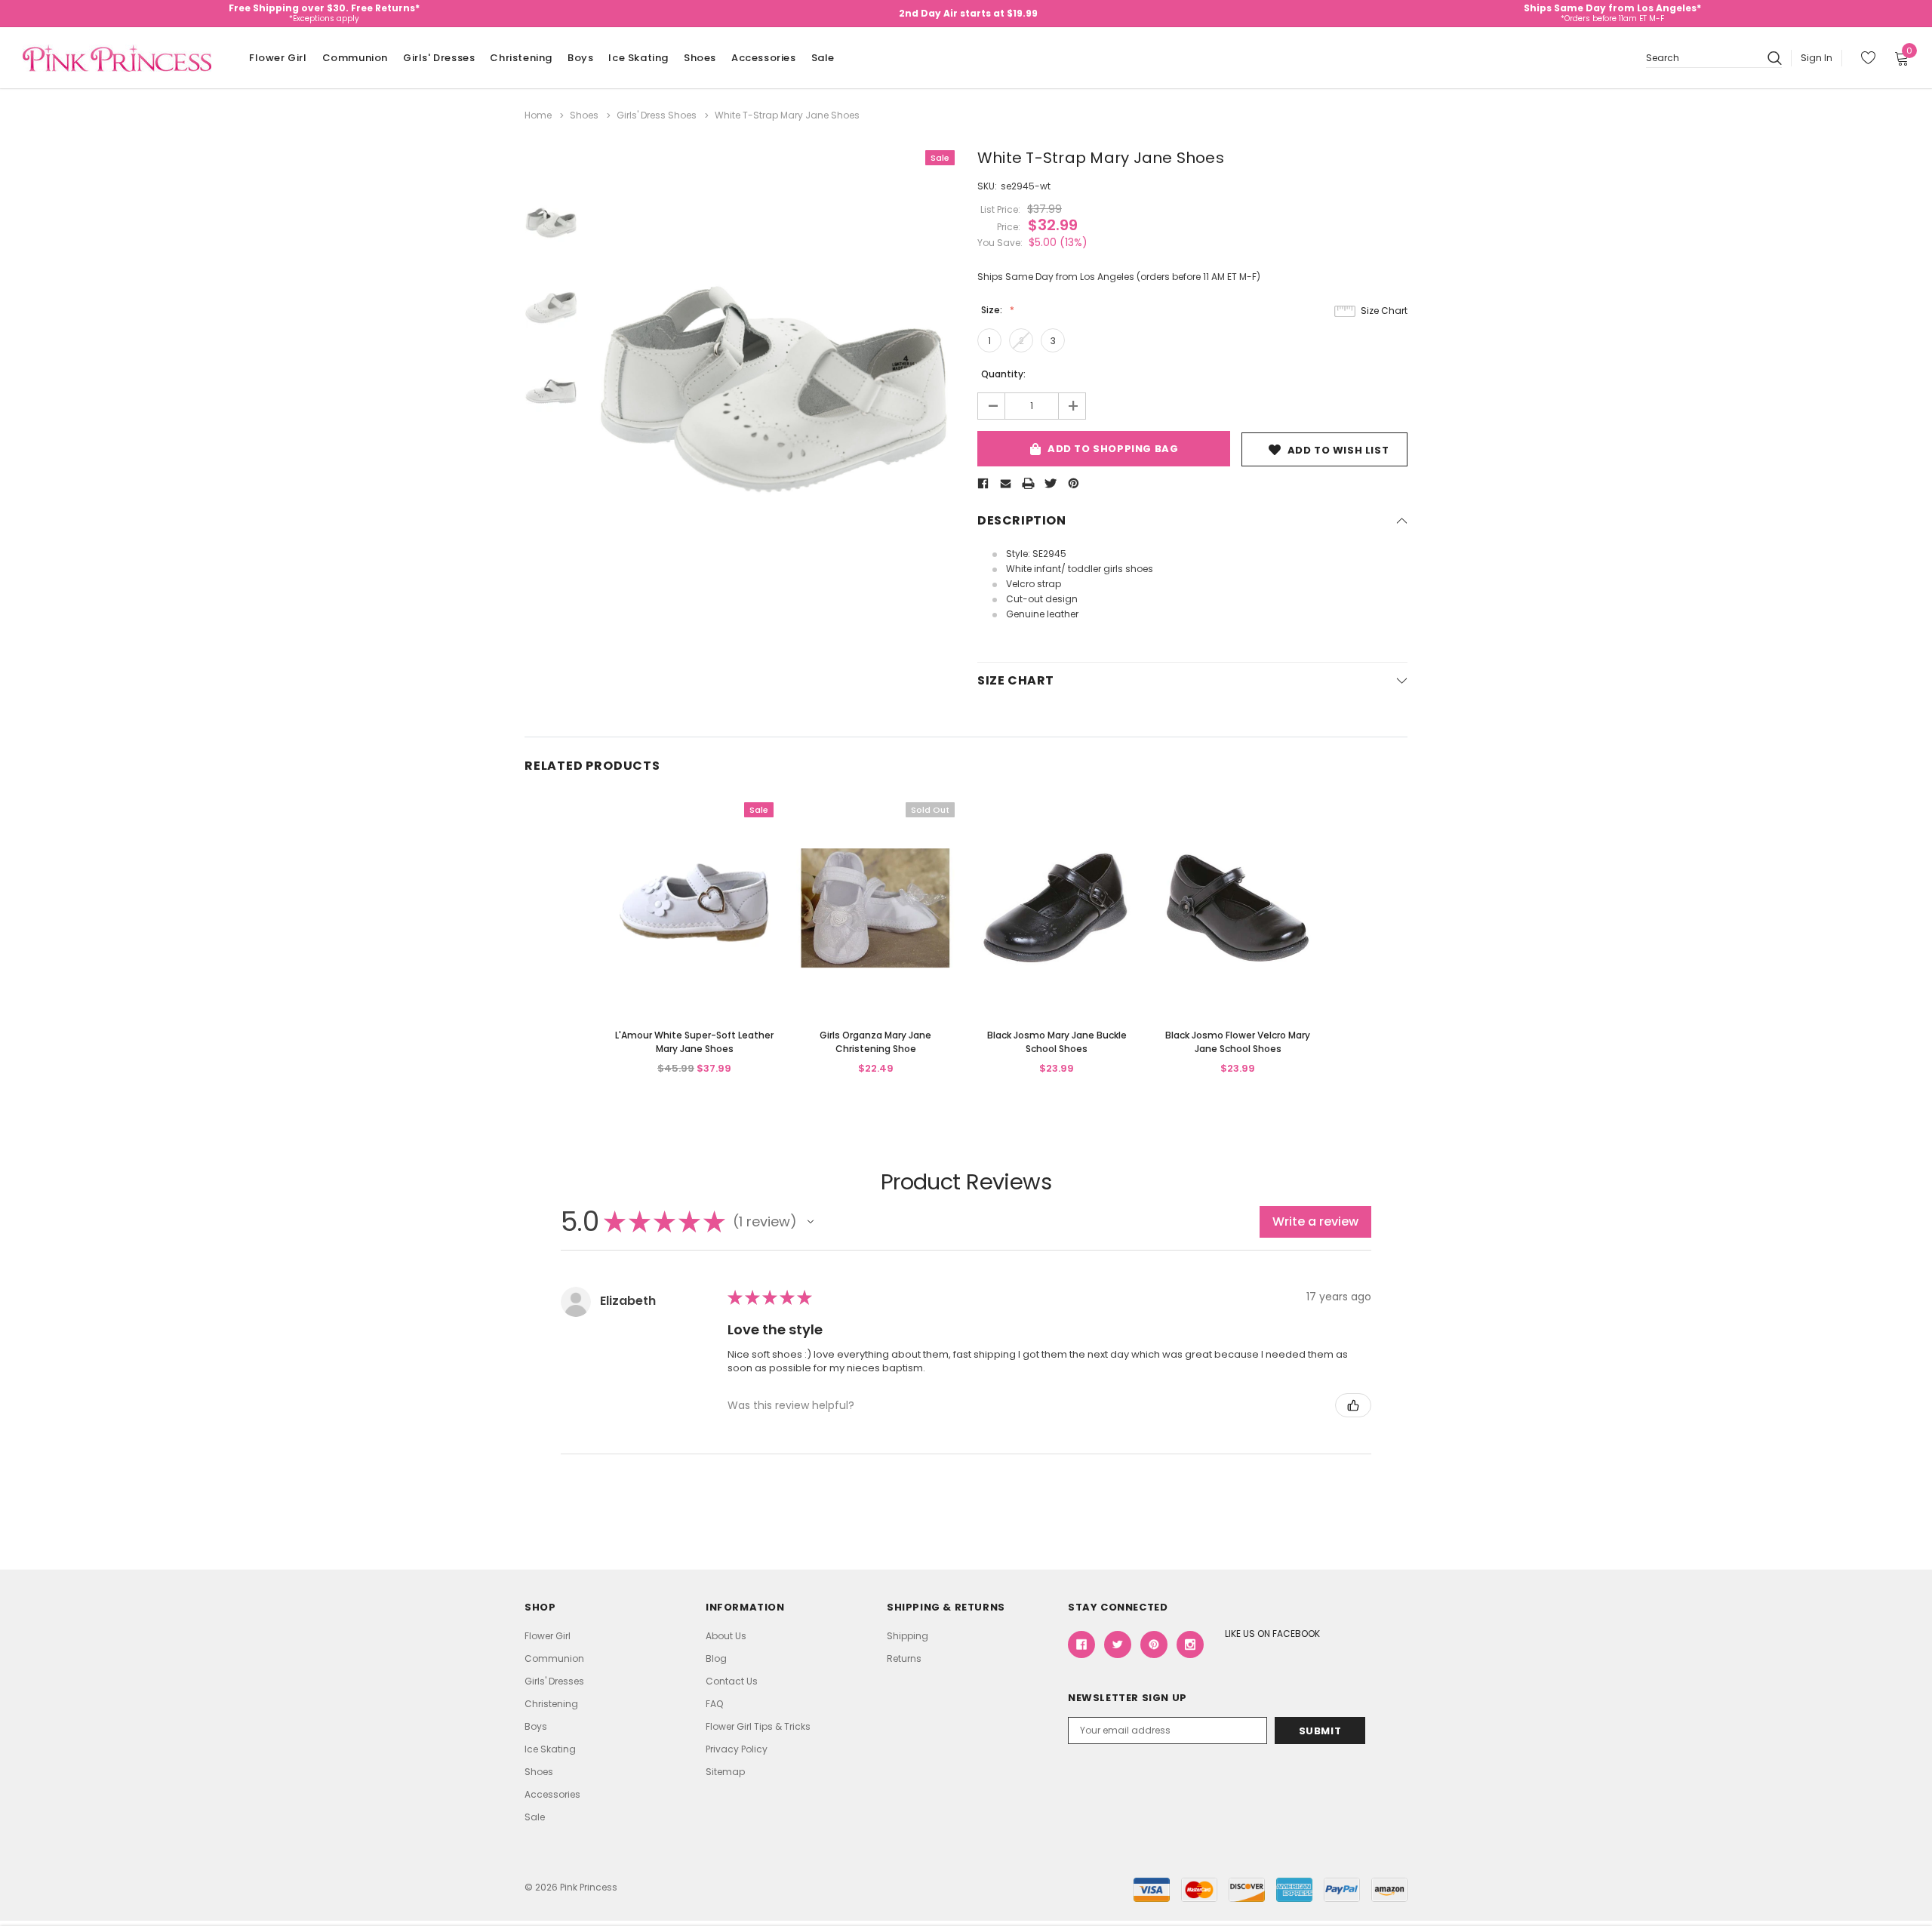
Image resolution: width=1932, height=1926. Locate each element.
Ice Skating (638, 58)
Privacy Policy (737, 1749)
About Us (726, 1636)
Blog (716, 1658)
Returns (904, 1658)
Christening (521, 58)
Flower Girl (278, 58)
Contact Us (732, 1681)
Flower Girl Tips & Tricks (758, 1726)
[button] (811, 1222)
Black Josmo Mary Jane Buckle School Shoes (1057, 1042)
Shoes (700, 58)
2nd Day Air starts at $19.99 (968, 13)
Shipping (908, 1636)
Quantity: (1003, 374)
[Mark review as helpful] (1353, 1405)
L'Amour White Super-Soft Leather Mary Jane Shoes (694, 1042)
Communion (355, 58)
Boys (580, 58)
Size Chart (1384, 311)
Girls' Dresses (439, 58)
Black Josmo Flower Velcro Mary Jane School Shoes (1238, 1042)
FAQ (714, 1704)
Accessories (764, 58)
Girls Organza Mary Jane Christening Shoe (875, 1042)
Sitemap (725, 1772)
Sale (823, 58)
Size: (993, 310)
